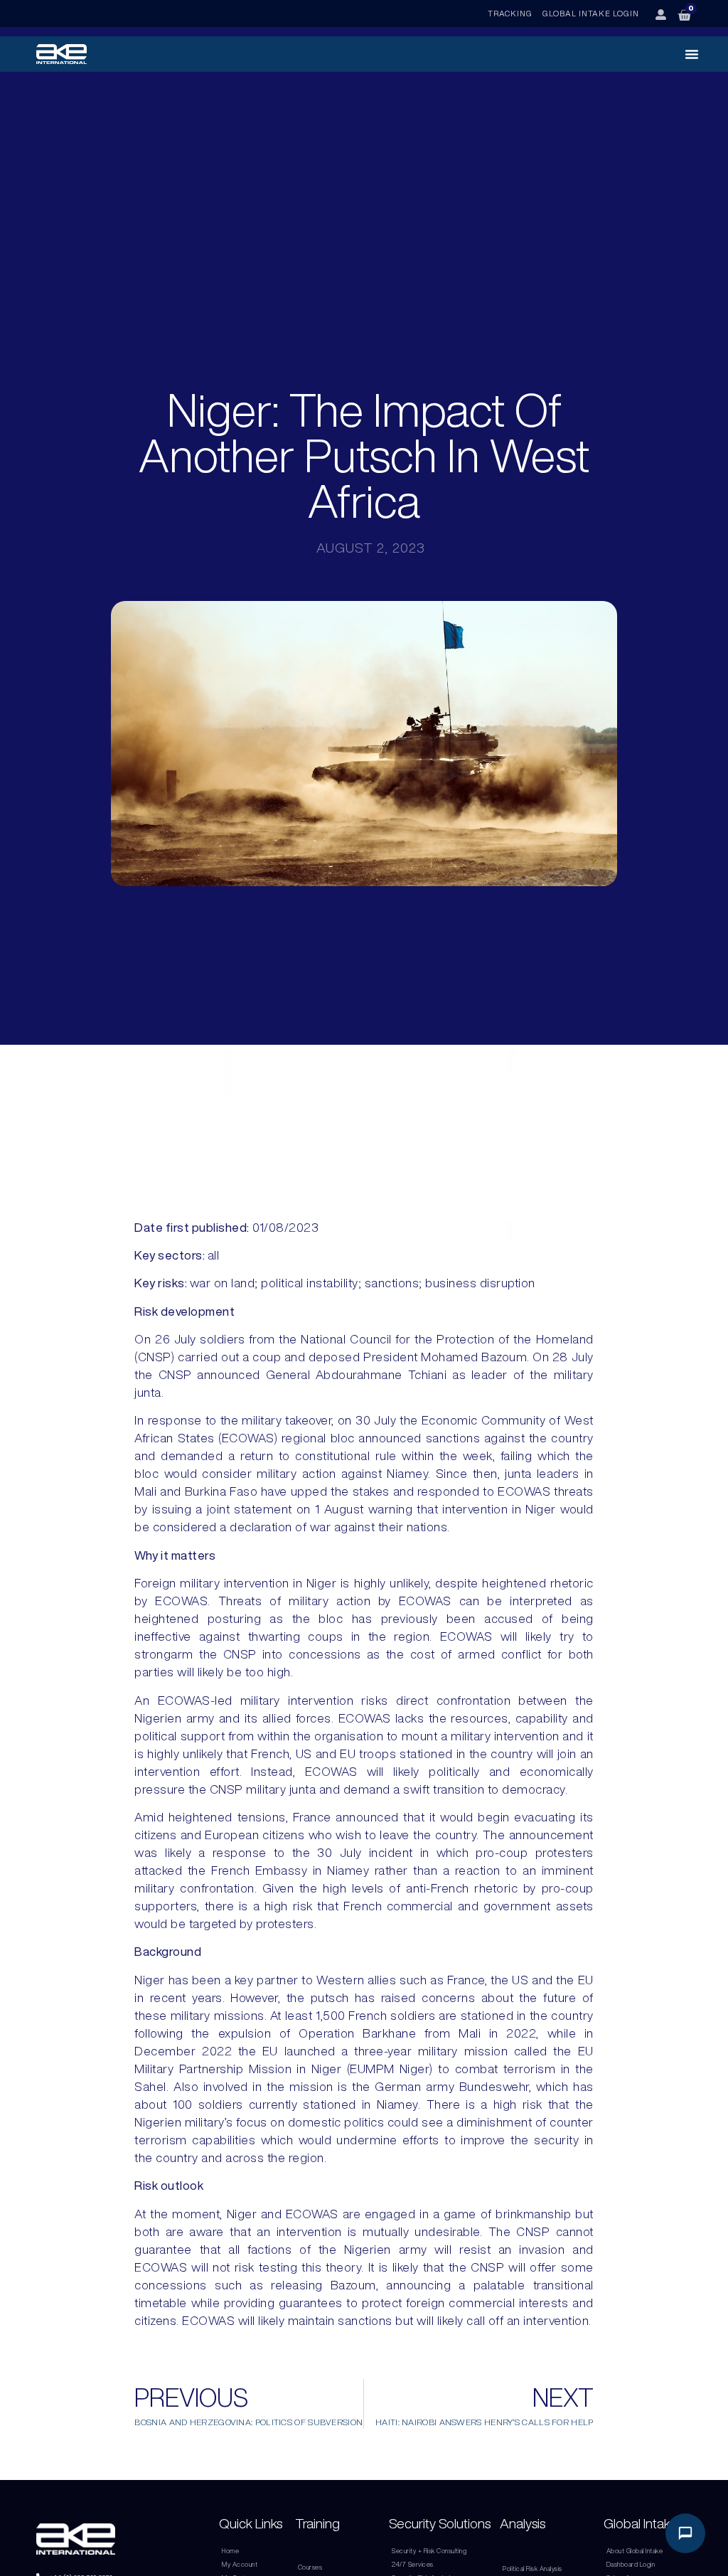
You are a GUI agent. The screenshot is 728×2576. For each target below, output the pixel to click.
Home (230, 2551)
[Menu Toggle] (692, 54)
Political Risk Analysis (532, 2569)
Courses (310, 2567)
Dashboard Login (631, 2564)
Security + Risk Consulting (429, 2551)
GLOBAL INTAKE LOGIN (591, 13)
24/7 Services (413, 2564)
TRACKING (510, 13)
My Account (240, 2564)
